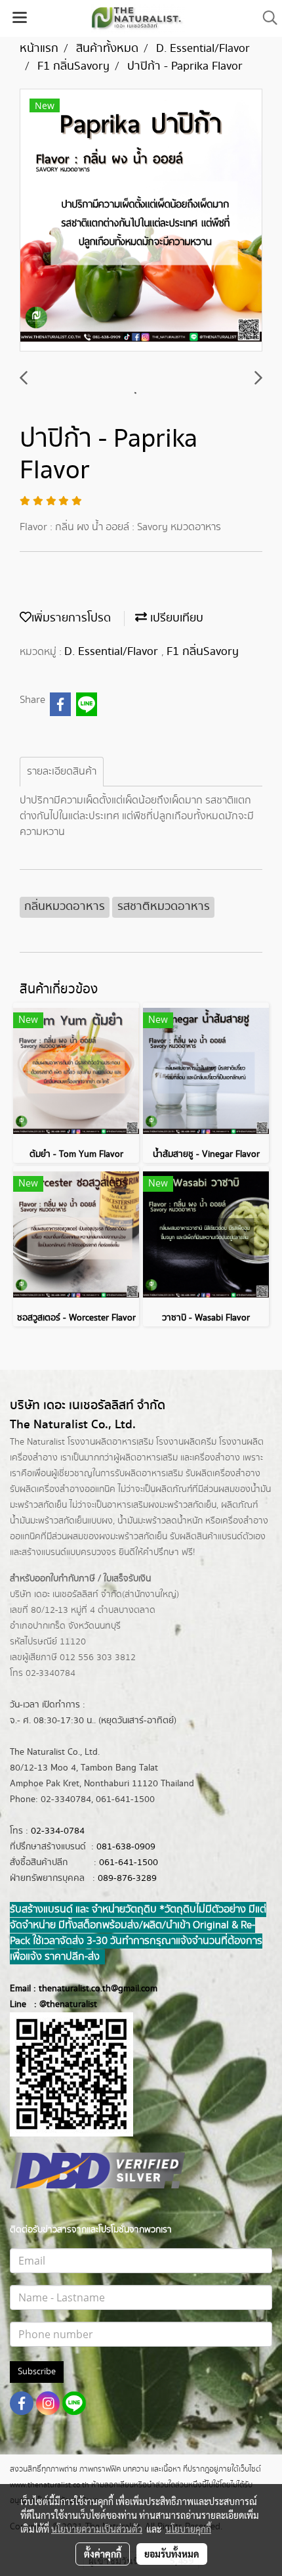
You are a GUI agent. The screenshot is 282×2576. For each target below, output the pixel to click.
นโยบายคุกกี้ (188, 2529)
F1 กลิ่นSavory (203, 652)
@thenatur (60, 2004)
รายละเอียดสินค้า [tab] (62, 772)
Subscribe (37, 2372)
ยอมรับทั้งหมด (172, 2554)
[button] (266, 18)
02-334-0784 (58, 1831)
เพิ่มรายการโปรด (71, 618)
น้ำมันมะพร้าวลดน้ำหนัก (160, 1521)
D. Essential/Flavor (113, 652)
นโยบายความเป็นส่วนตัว (97, 2529)
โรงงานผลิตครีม (186, 1442)
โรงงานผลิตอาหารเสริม (111, 1442)
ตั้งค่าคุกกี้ (103, 2554)
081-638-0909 (126, 1847)
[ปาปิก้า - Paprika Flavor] (141, 221)
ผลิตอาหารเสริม (149, 1458)
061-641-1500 (129, 1863)
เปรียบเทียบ (175, 618)
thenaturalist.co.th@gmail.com (98, 1989)
